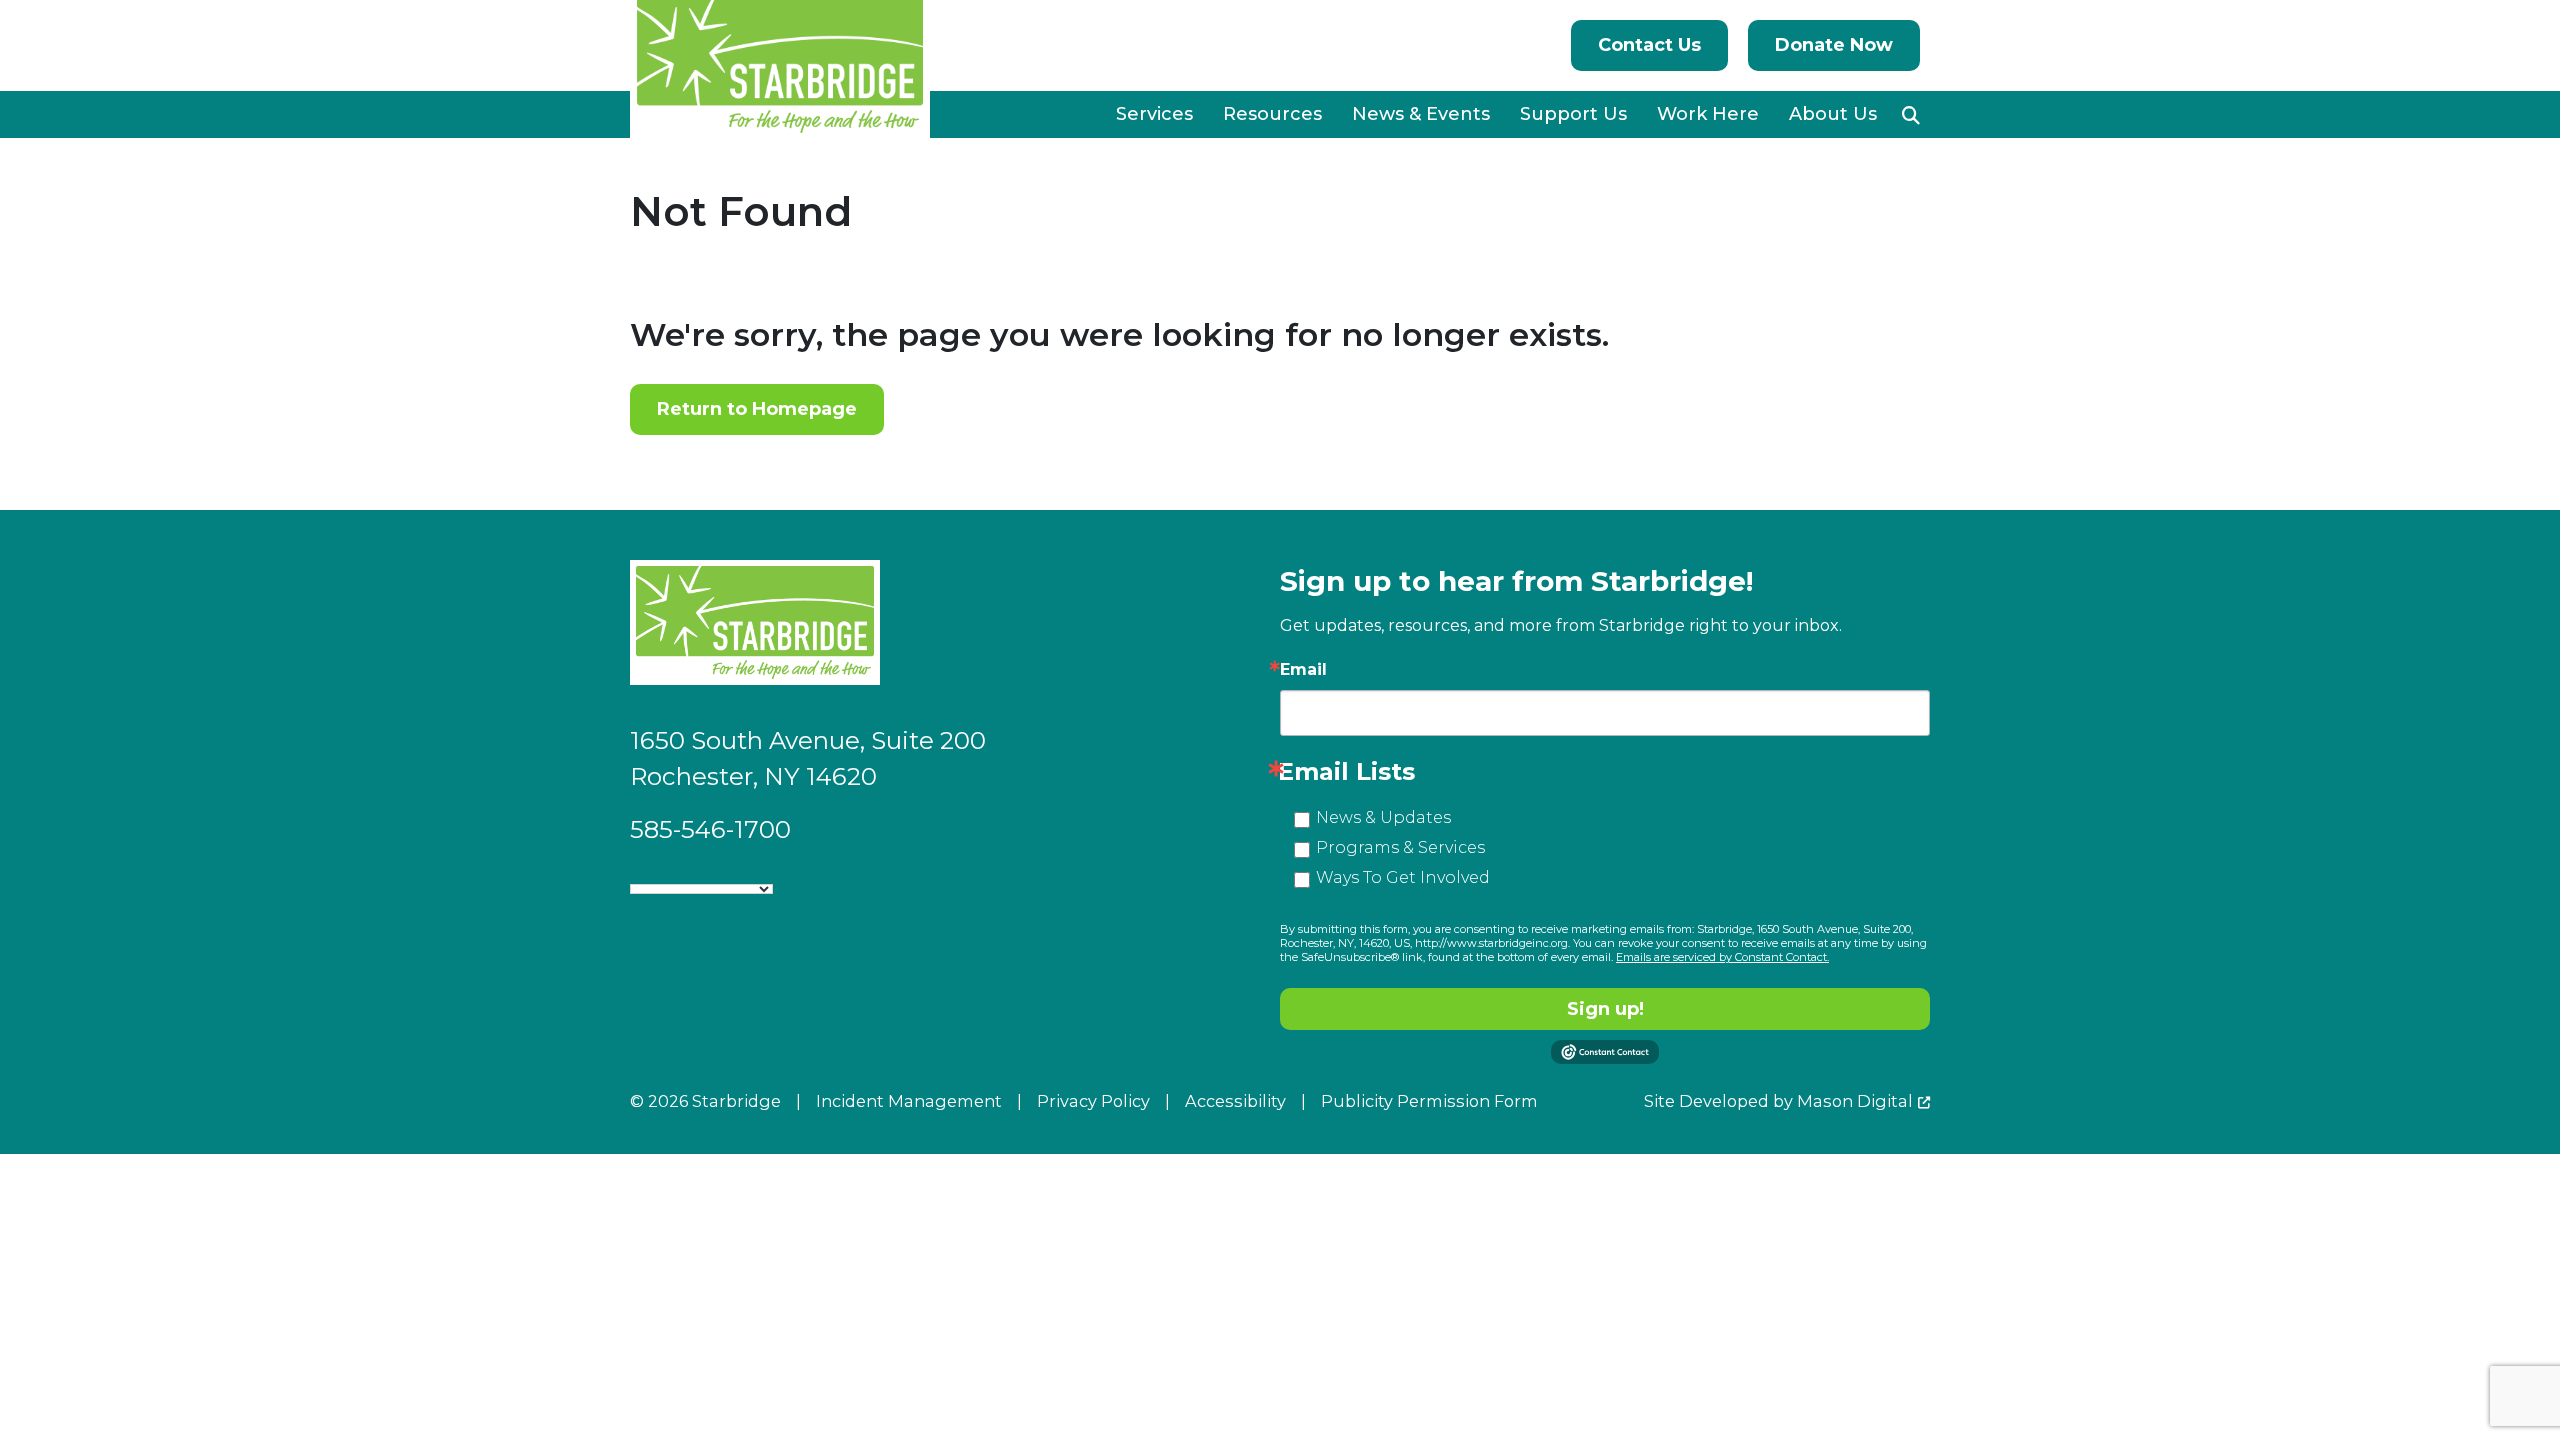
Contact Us (1649, 45)
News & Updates (1383, 817)
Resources (1272, 114)
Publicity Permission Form (1429, 1101)
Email (1303, 670)
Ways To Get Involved (1403, 877)
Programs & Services (1400, 847)
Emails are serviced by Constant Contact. (1722, 957)
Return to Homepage (757, 409)
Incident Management (909, 1101)
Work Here (1708, 114)
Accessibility (1235, 1101)
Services (1154, 114)
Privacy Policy (1093, 1101)
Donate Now (1834, 45)
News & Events (1421, 114)
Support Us (1573, 114)
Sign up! (1605, 1009)
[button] (1911, 115)
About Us (1833, 114)
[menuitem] (1154, 114)
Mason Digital (1855, 1101)
